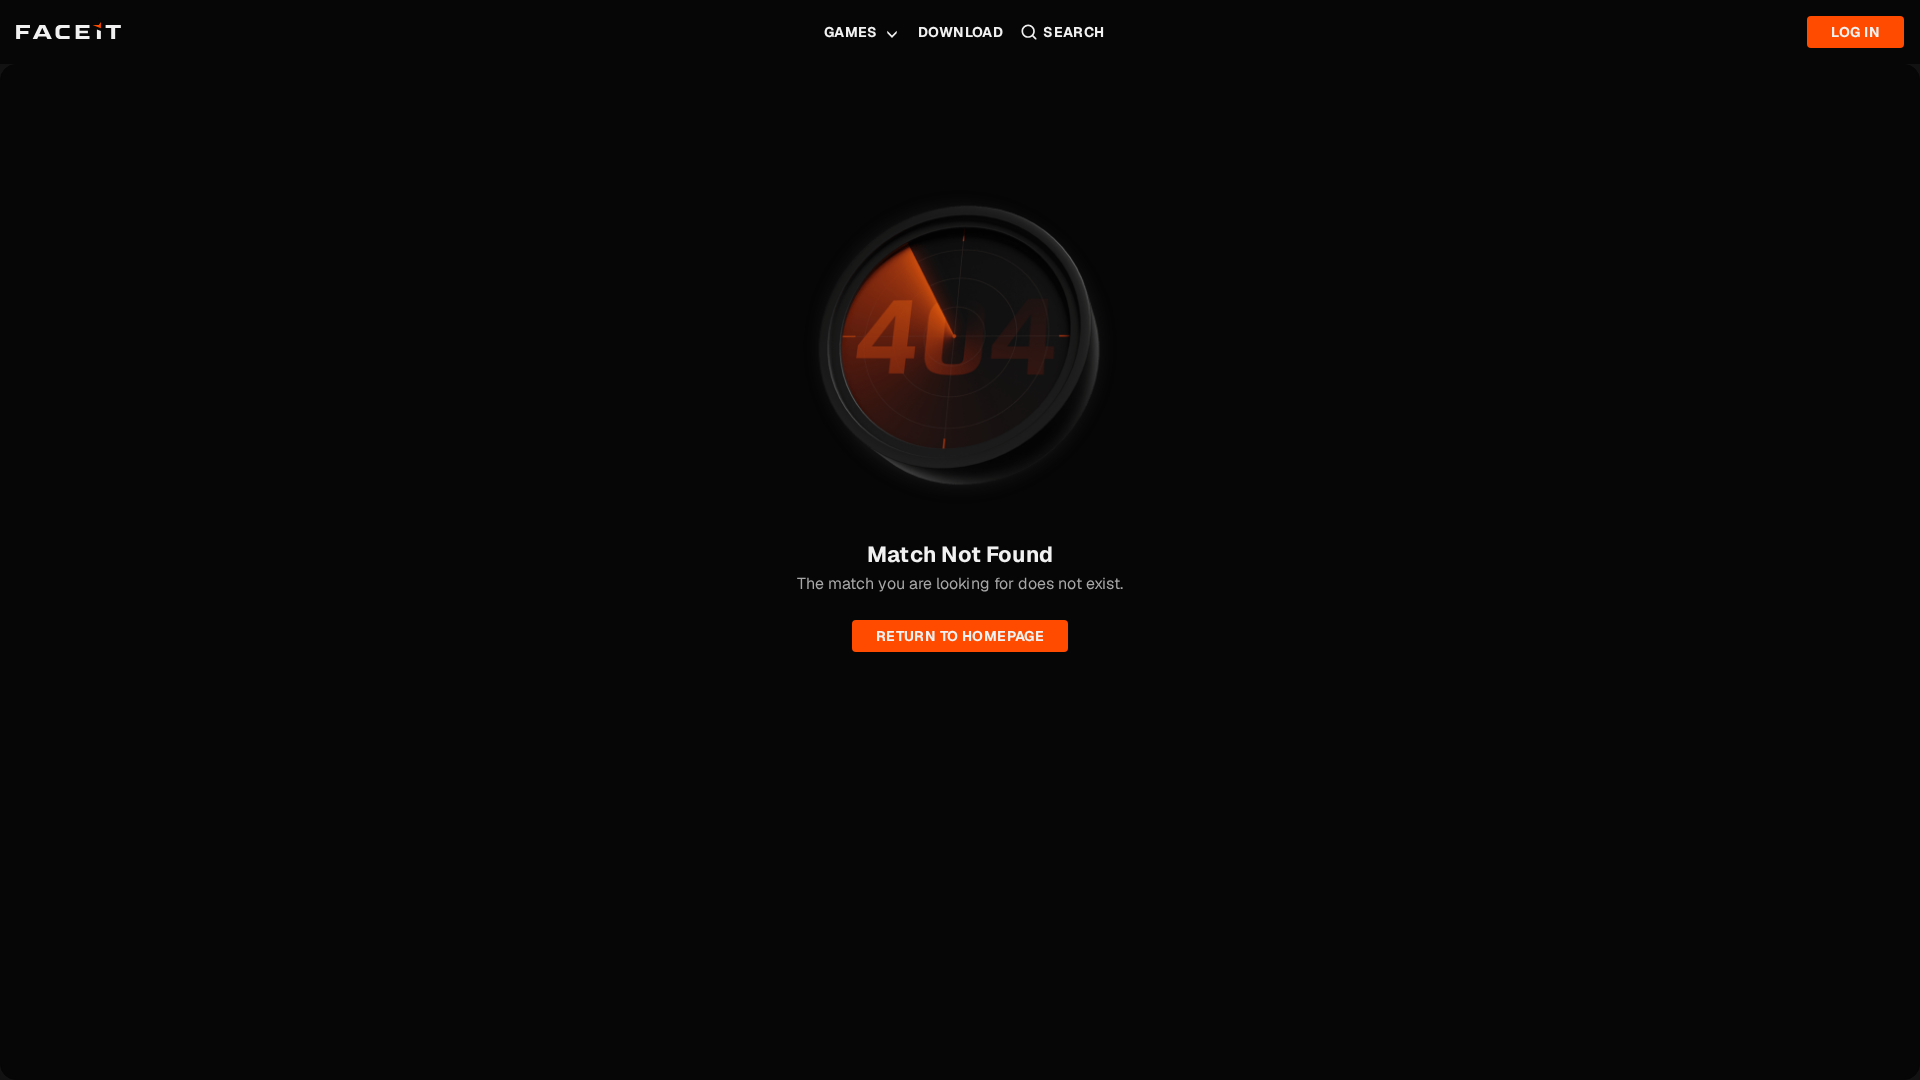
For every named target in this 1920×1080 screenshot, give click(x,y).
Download (960, 32)
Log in (1855, 32)
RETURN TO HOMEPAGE (960, 636)
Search (1074, 32)
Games (851, 32)
